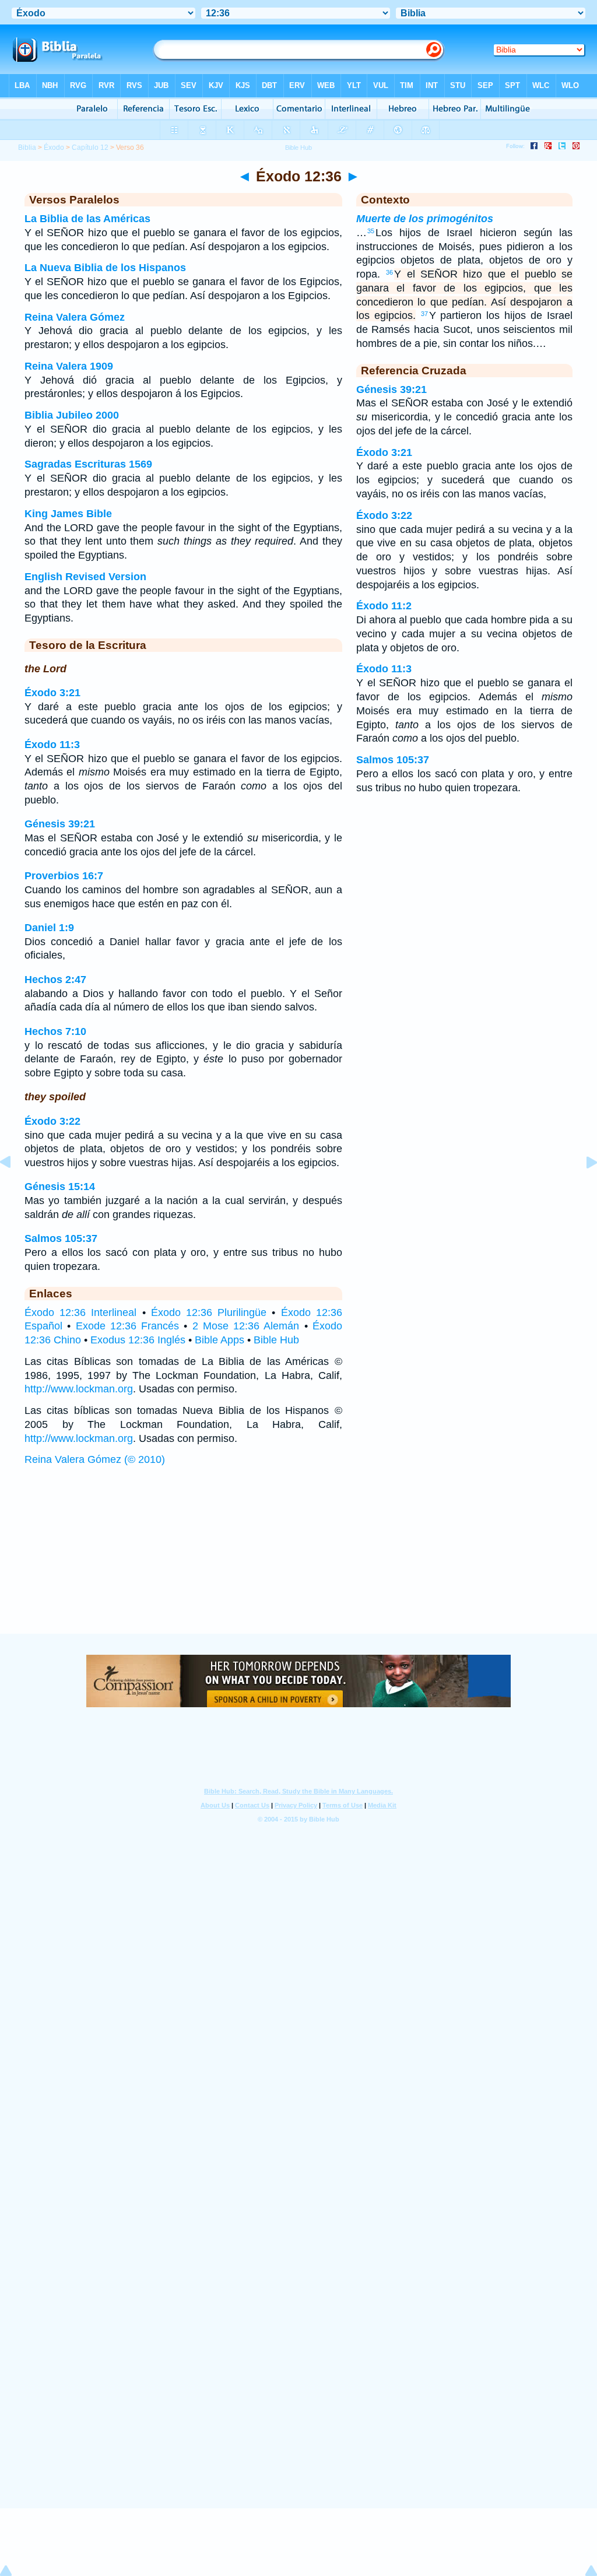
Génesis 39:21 (60, 824)
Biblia (27, 148)
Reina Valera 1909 (69, 366)
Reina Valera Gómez (75, 317)
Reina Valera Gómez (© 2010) (95, 1459)
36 (389, 272)
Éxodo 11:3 (52, 745)
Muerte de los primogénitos (425, 219)
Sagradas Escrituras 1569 (88, 464)
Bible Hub (276, 1340)
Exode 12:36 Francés (128, 1326)
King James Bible (68, 514)
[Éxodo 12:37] (582, 1188)
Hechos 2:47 (55, 980)
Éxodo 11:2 (384, 606)
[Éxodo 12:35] (15, 1188)
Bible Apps (220, 1340)
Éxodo (54, 148)
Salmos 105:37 (61, 1238)
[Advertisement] (298, 1561)
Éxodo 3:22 (52, 1121)
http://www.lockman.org (79, 1389)
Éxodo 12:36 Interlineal (80, 1312)
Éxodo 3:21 (52, 693)
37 (424, 314)
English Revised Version (85, 577)
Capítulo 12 (90, 148)
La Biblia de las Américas (87, 219)
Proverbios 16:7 (64, 876)
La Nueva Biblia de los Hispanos (105, 268)
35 (371, 231)
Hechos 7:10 (55, 1031)
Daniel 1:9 (49, 928)
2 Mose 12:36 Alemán (246, 1326)
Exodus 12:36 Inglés (138, 1340)
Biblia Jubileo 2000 (72, 415)
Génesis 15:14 (60, 1187)
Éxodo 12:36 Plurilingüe (209, 1312)
